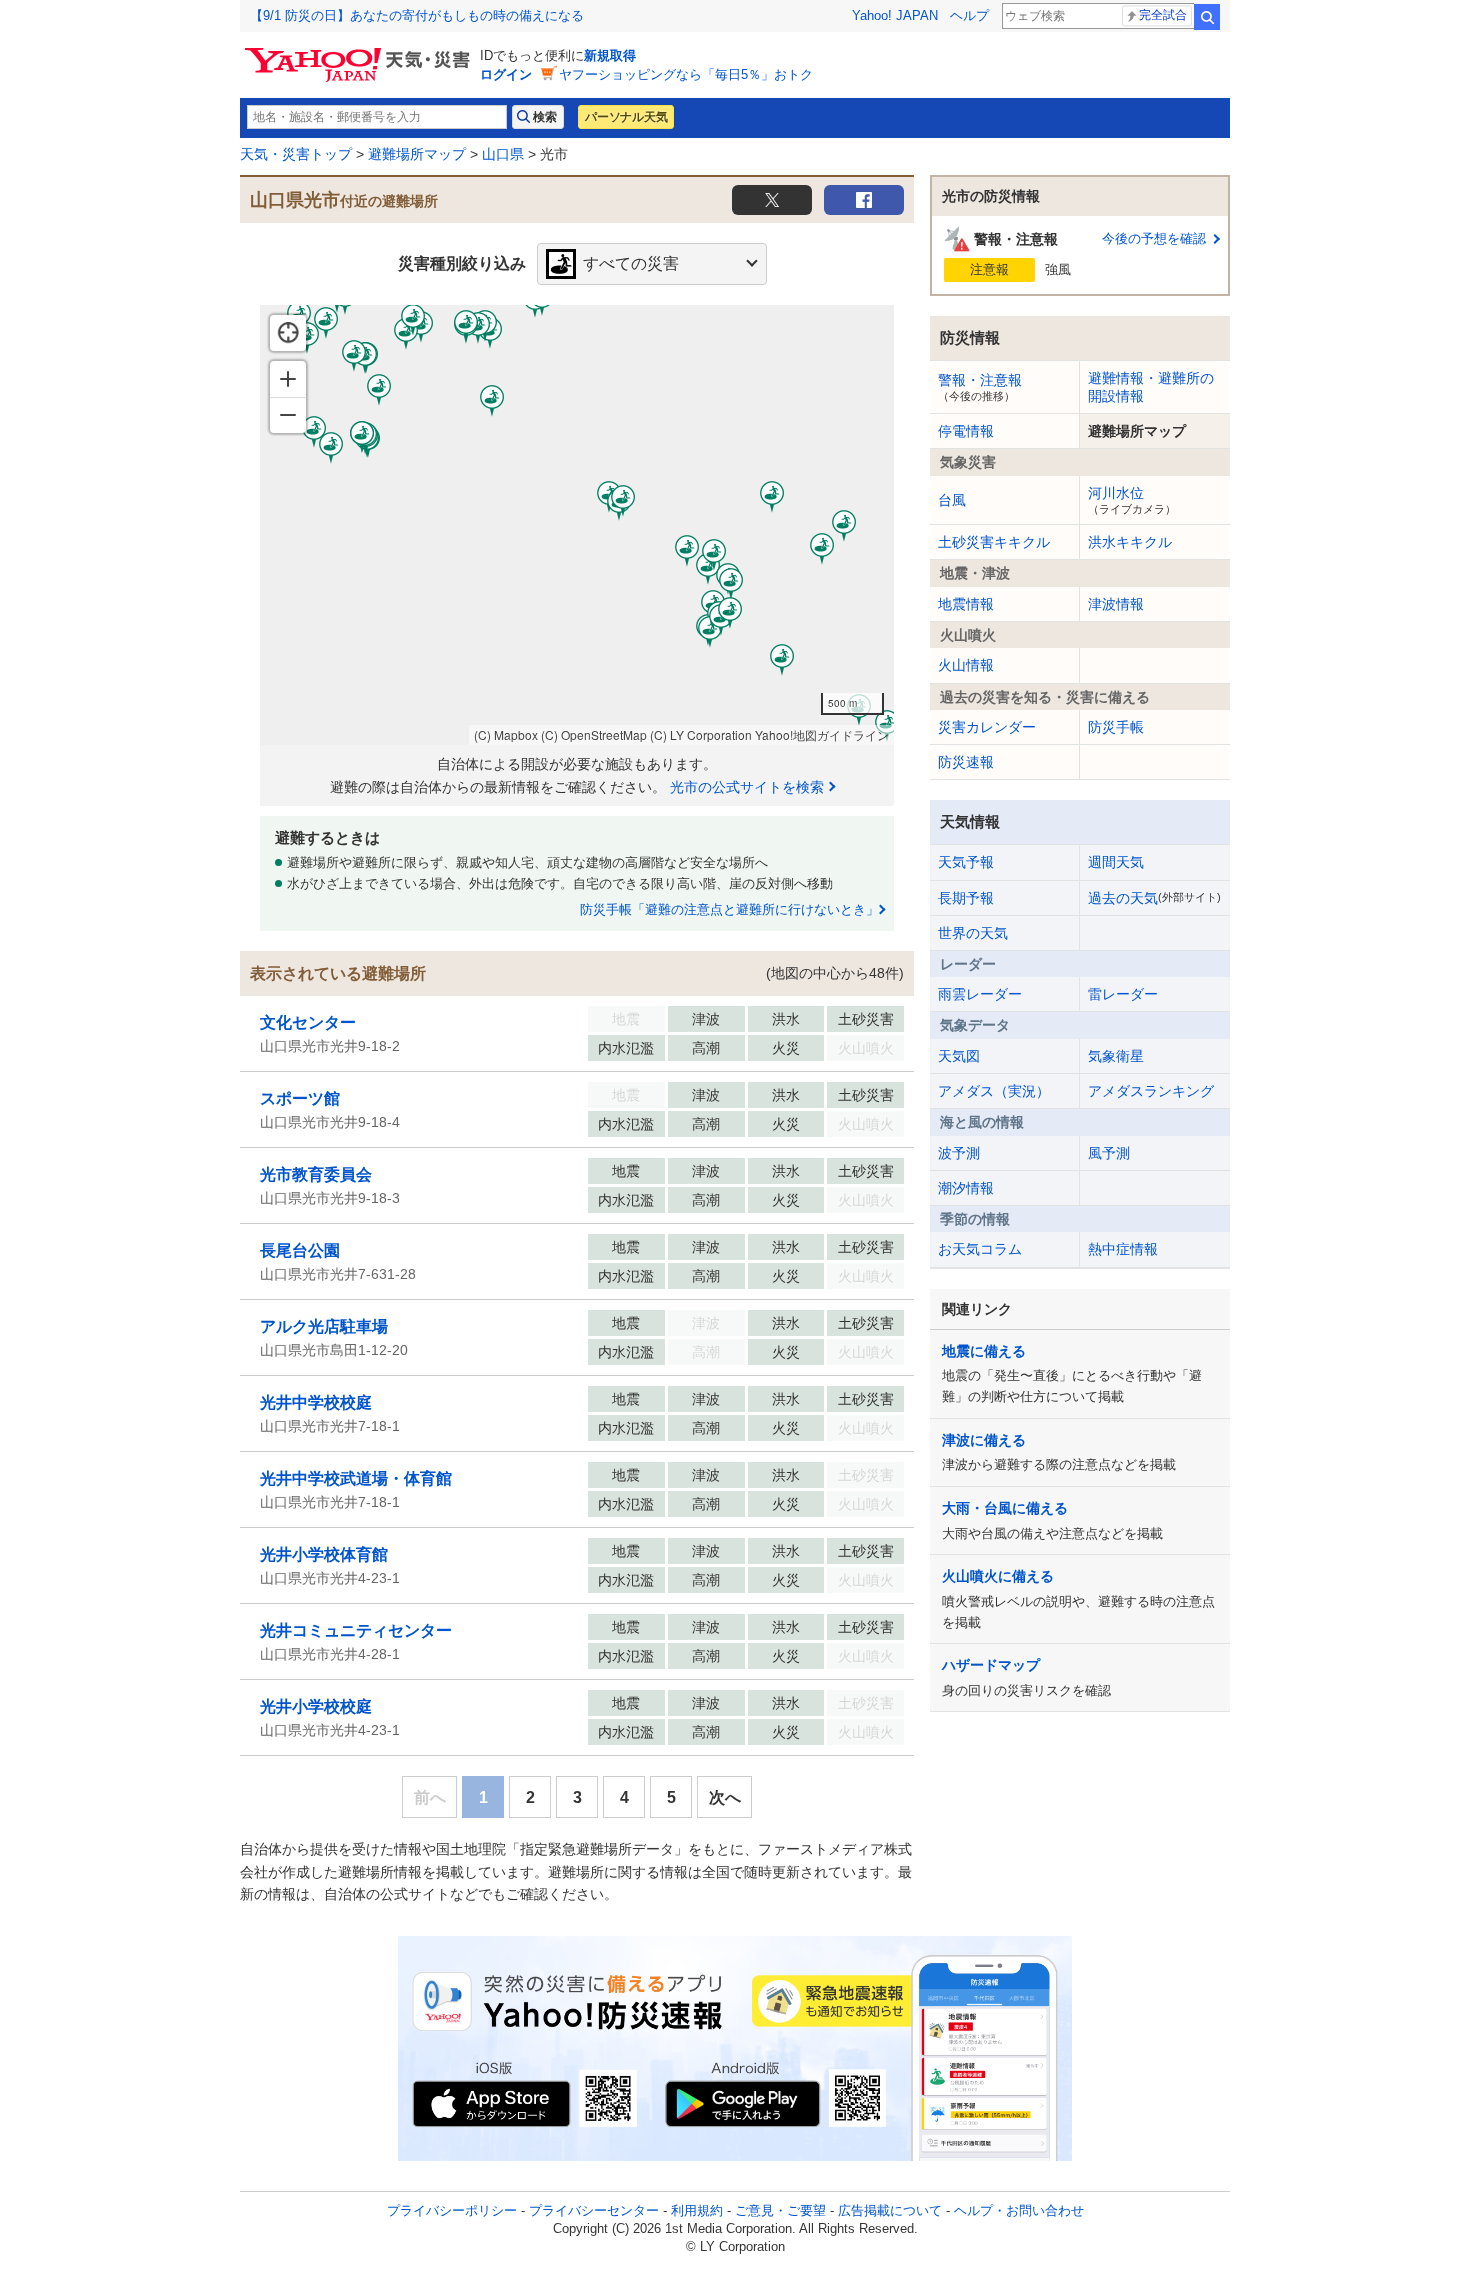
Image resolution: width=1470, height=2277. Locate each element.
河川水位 (1132, 500)
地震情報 (966, 604)
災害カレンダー (987, 727)
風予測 (1109, 1153)
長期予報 (966, 898)
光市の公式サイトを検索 (747, 787)
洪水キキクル (1130, 542)
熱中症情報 (1123, 1249)
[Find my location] (288, 333)
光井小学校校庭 (316, 1706)
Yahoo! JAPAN (895, 15)
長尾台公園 (300, 1250)
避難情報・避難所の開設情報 (1151, 387)
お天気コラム (980, 1249)
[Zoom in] (288, 379)
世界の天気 (973, 933)
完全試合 (1163, 15)
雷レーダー (1123, 994)
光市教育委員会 (316, 1174)
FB (864, 200)
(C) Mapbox (506, 734)
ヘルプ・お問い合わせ (1019, 2210)
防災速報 (966, 762)
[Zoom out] (288, 415)
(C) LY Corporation (701, 734)
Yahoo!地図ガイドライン (822, 734)
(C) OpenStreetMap (594, 734)
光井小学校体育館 (324, 1554)
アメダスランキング (1151, 1091)
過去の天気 (1154, 898)
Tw (772, 200)
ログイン (506, 74)
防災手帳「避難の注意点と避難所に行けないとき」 (729, 909)
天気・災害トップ (296, 154)
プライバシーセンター (594, 2210)
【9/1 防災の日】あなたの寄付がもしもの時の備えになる (417, 15)
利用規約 (697, 2210)
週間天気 (1116, 862)
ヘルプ (969, 15)
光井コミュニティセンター (356, 1630)
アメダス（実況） (994, 1091)
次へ (725, 1797)
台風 (952, 500)
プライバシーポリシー (452, 2210)
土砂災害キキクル (994, 542)
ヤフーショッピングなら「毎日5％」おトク (686, 74)
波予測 (959, 1153)
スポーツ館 (300, 1098)
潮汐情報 (966, 1188)
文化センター (308, 1022)
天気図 (959, 1056)
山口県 (503, 154)
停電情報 (966, 431)
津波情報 (1116, 604)
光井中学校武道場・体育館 (356, 1478)
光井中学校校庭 (316, 1402)
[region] (577, 525)
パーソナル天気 (626, 117)
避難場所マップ (417, 154)
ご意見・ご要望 (780, 2210)
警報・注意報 (980, 387)
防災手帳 (1116, 727)
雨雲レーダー (980, 994)
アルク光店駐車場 (324, 1326)
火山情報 (966, 665)
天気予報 (966, 862)
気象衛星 (1116, 1056)
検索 (1207, 17)
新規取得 (610, 55)
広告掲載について (890, 2210)
